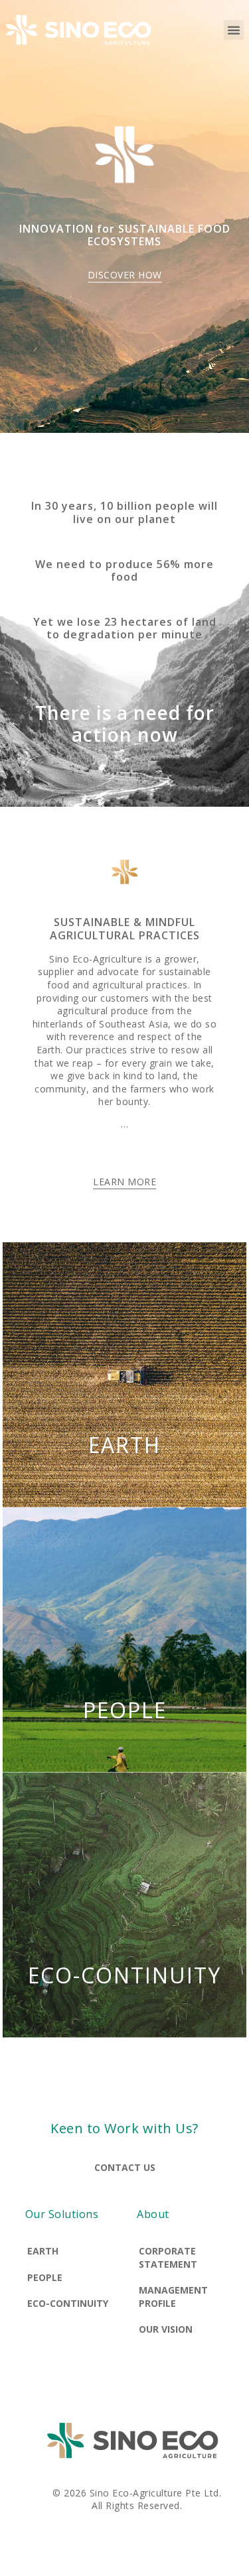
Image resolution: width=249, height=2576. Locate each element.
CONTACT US (125, 2167)
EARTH (124, 1445)
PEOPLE (125, 1710)
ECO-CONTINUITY (124, 1975)
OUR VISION (166, 2329)
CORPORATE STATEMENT (168, 2257)
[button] (234, 30)
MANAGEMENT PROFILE (173, 2297)
